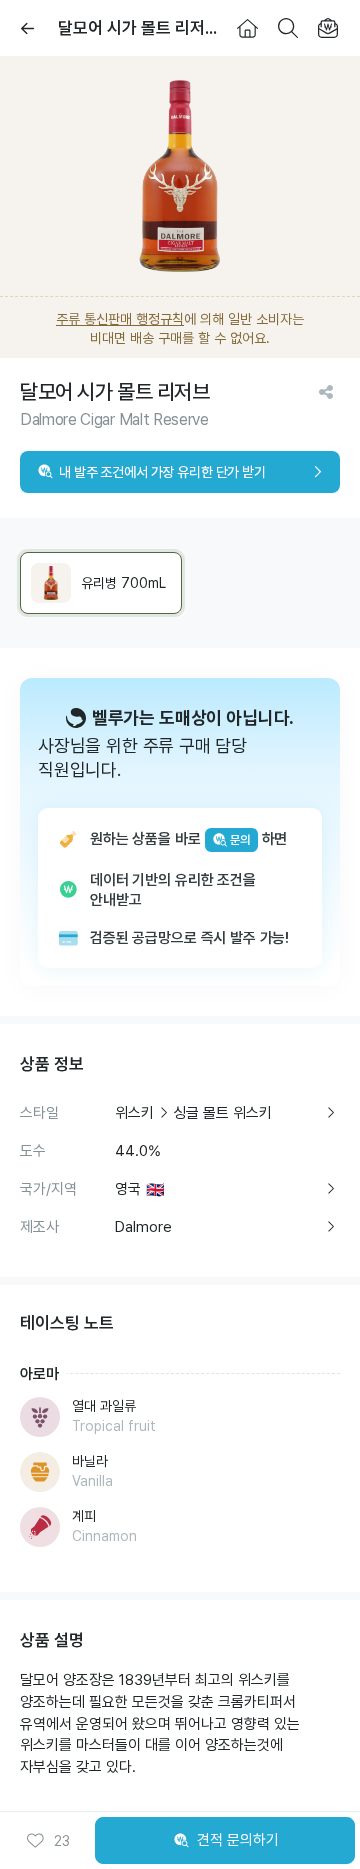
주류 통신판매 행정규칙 (120, 319)
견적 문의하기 (238, 1840)
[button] (48, 1841)
